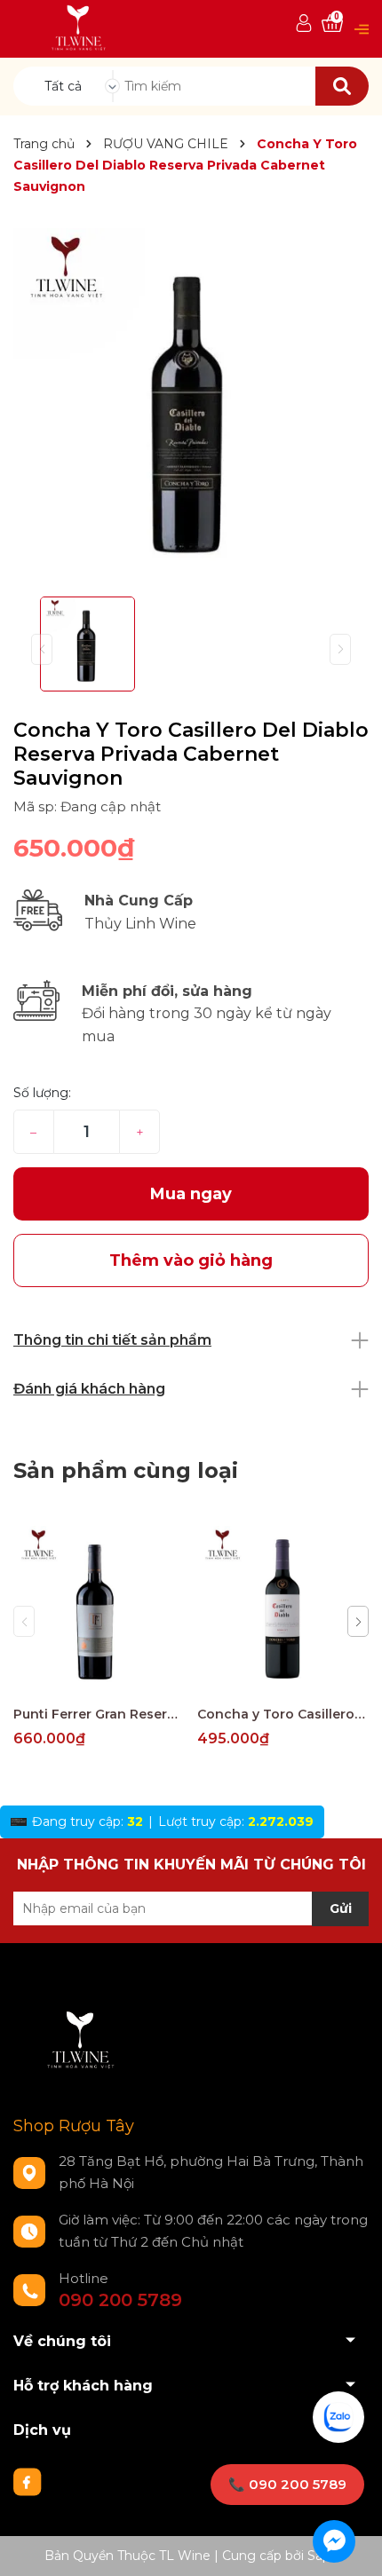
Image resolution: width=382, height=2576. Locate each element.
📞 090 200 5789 (287, 2484)
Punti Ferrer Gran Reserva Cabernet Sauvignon (99, 1714)
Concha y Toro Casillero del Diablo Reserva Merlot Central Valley (283, 1714)
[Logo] (80, 28)
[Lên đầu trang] (351, 2545)
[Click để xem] (191, 406)
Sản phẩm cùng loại (126, 1470)
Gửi (341, 1908)
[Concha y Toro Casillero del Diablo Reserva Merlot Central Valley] (283, 1611)
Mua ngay (191, 1194)
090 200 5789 (120, 2300)
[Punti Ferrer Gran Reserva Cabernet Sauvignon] (99, 1611)
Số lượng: (42, 1093)
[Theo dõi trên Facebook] (28, 2481)
